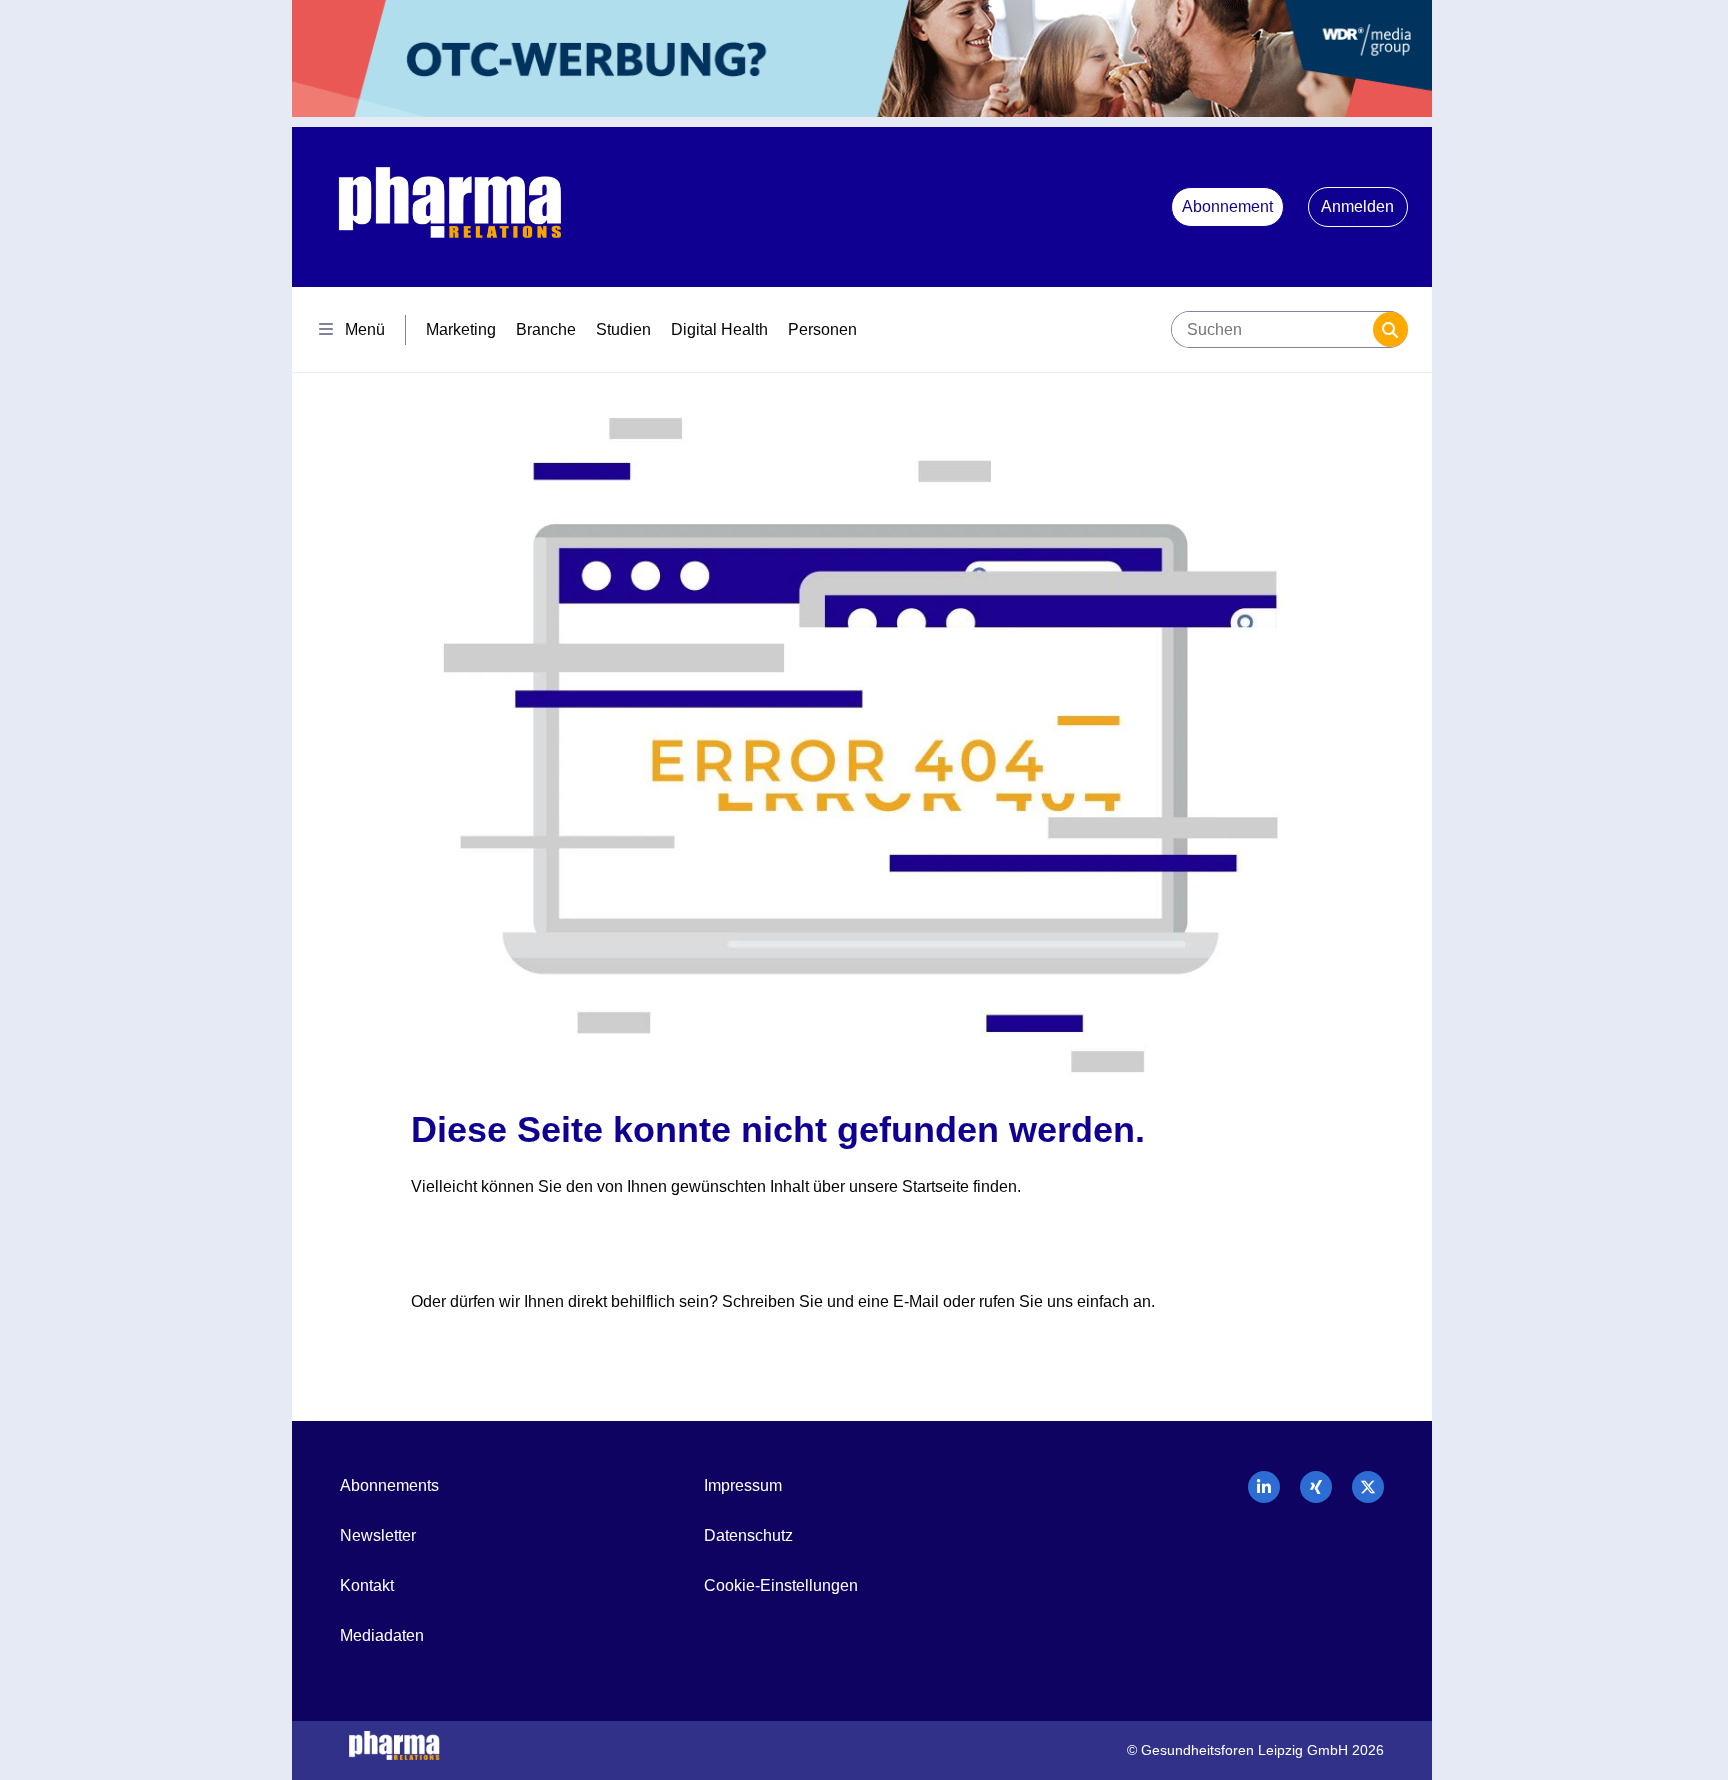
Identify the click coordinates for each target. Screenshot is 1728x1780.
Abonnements (389, 1485)
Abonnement (1227, 206)
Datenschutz (748, 1535)
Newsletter (378, 1535)
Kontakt (367, 1585)
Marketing (461, 329)
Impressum (743, 1485)
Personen (822, 329)
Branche (546, 329)
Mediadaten (382, 1635)
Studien (623, 329)
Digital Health (719, 329)
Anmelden (1357, 206)
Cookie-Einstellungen (781, 1585)
